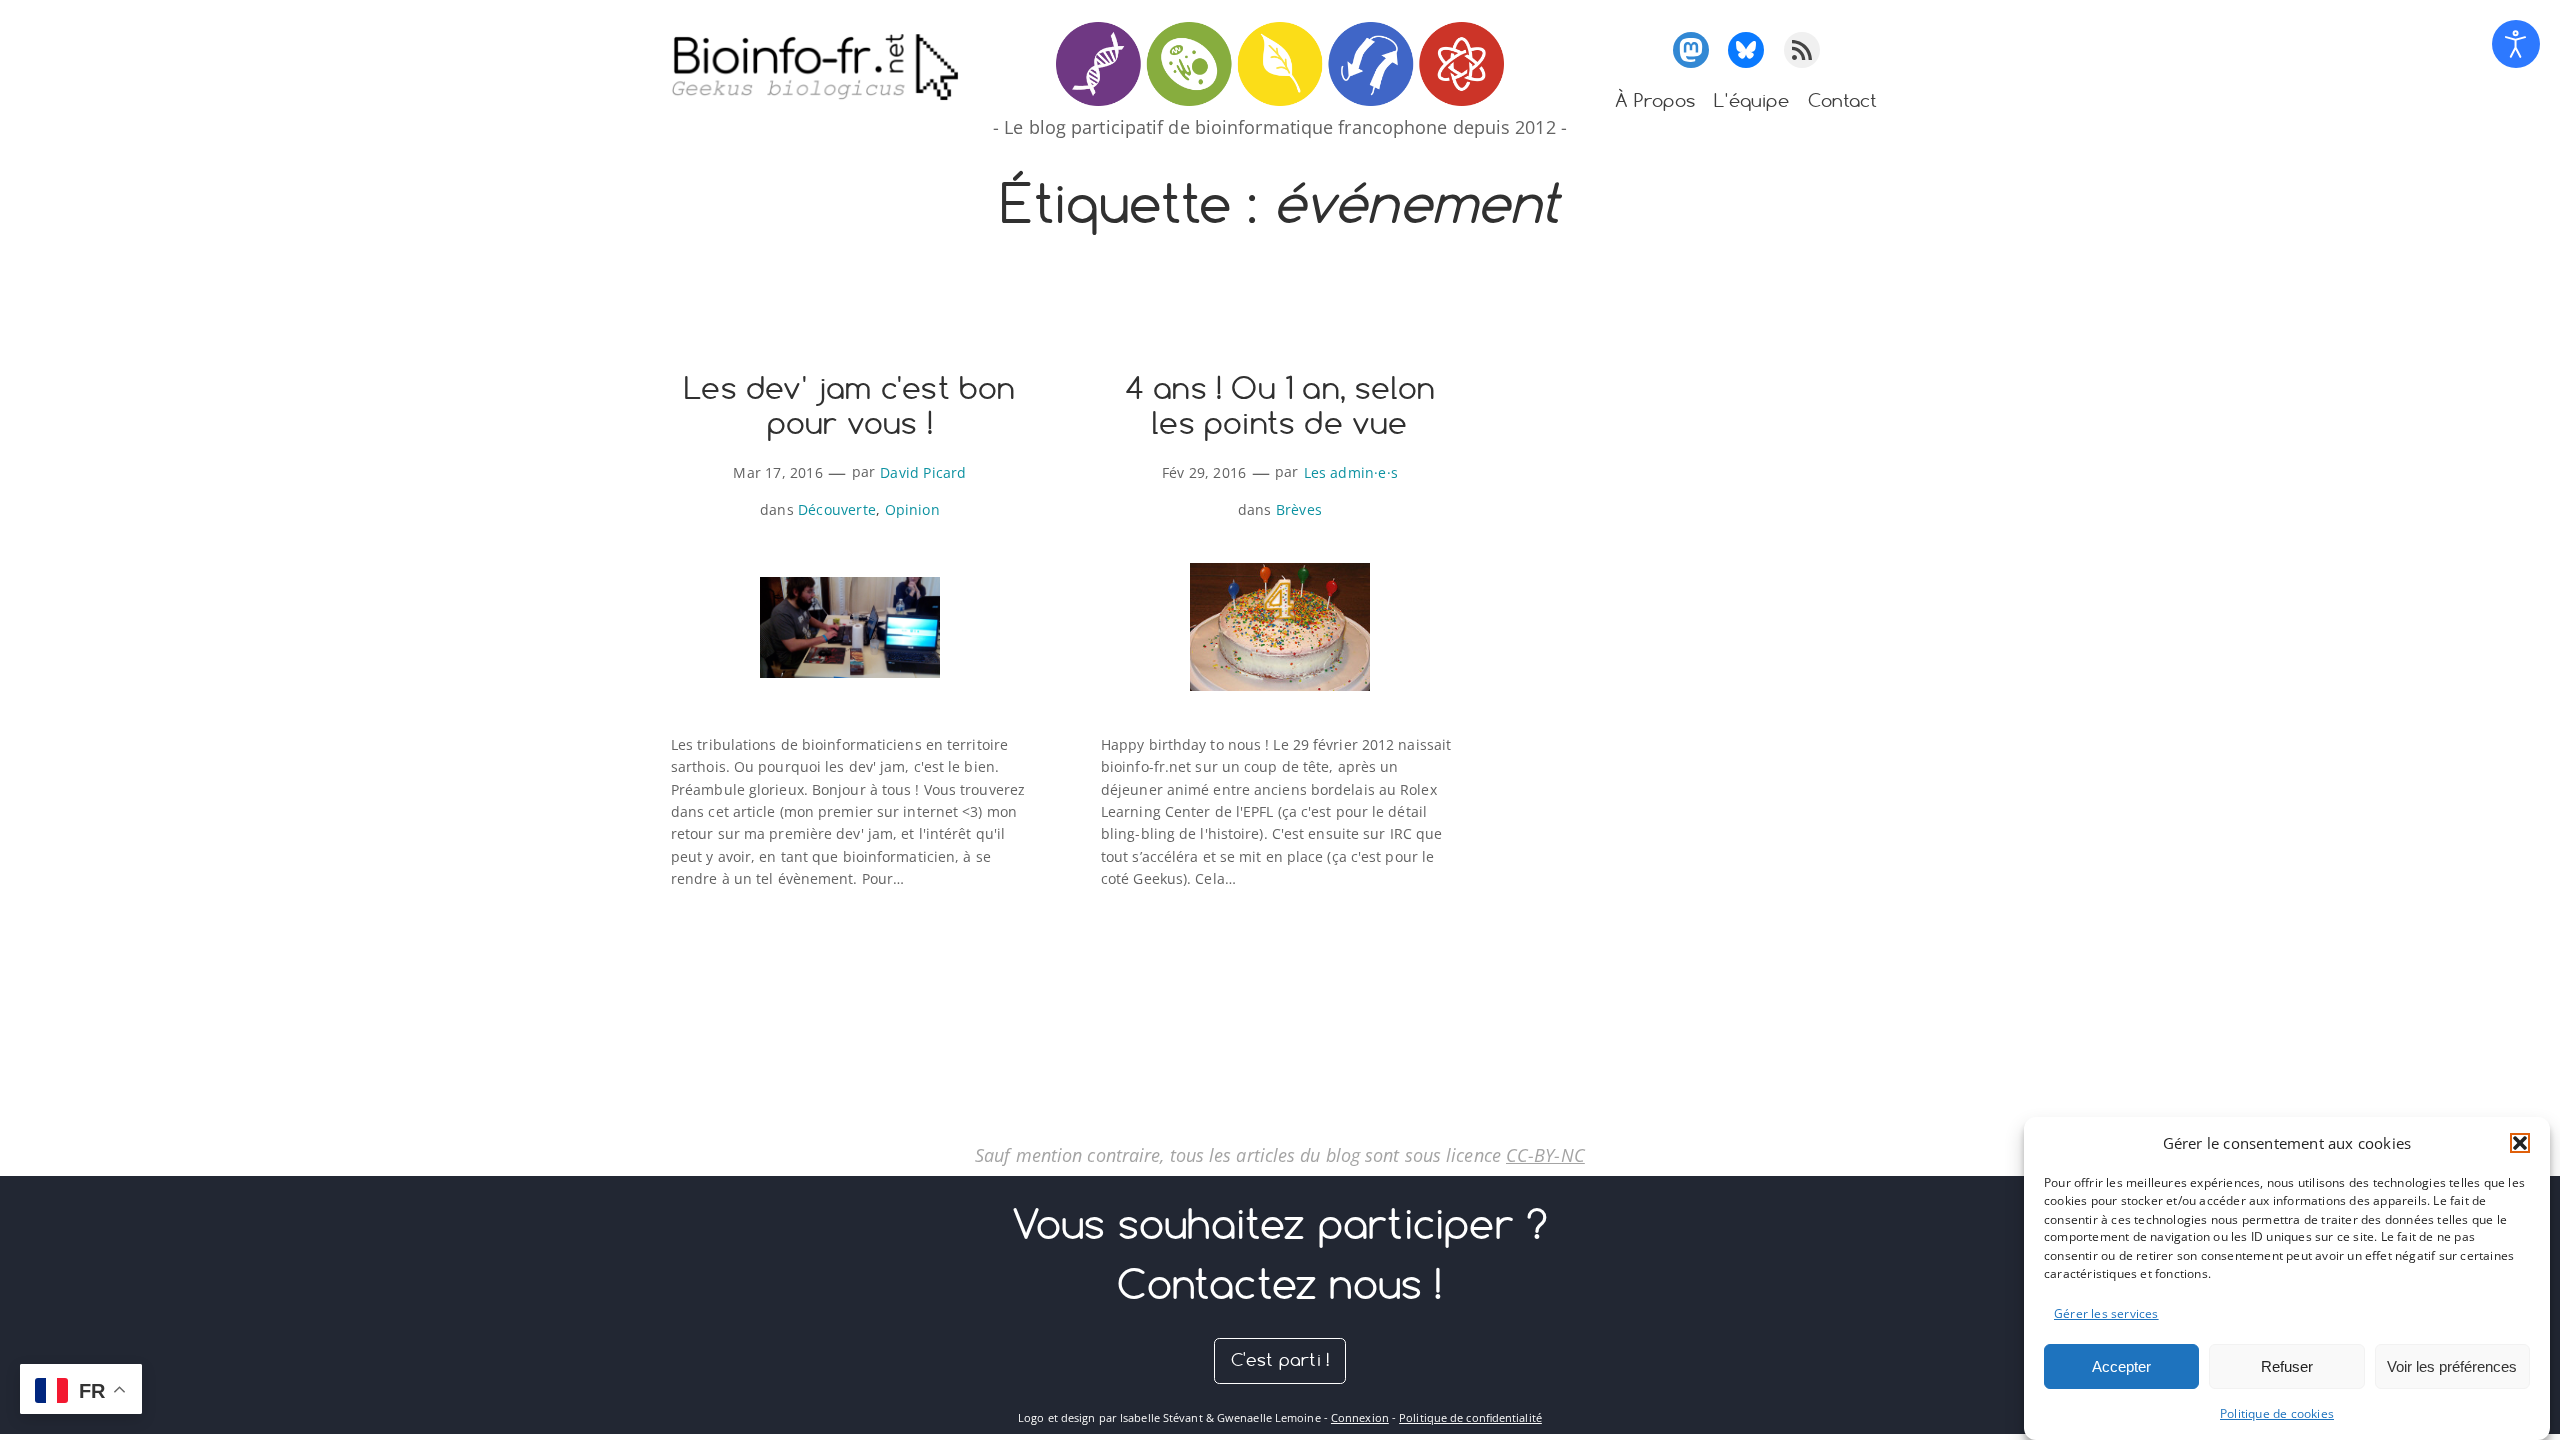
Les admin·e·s (1351, 472)
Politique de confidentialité (1470, 1417)
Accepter (2121, 1365)
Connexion (1360, 1417)
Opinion (912, 509)
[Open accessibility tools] (2516, 44)
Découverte (837, 509)
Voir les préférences (2452, 1365)
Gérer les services (2106, 1312)
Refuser (2287, 1365)
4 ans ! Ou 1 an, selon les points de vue (1280, 406)
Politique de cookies (2277, 1414)
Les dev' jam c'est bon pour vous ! (849, 406)
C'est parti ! (1280, 1359)
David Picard (923, 472)
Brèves (1299, 509)
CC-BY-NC (1545, 1155)
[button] (2520, 1143)
